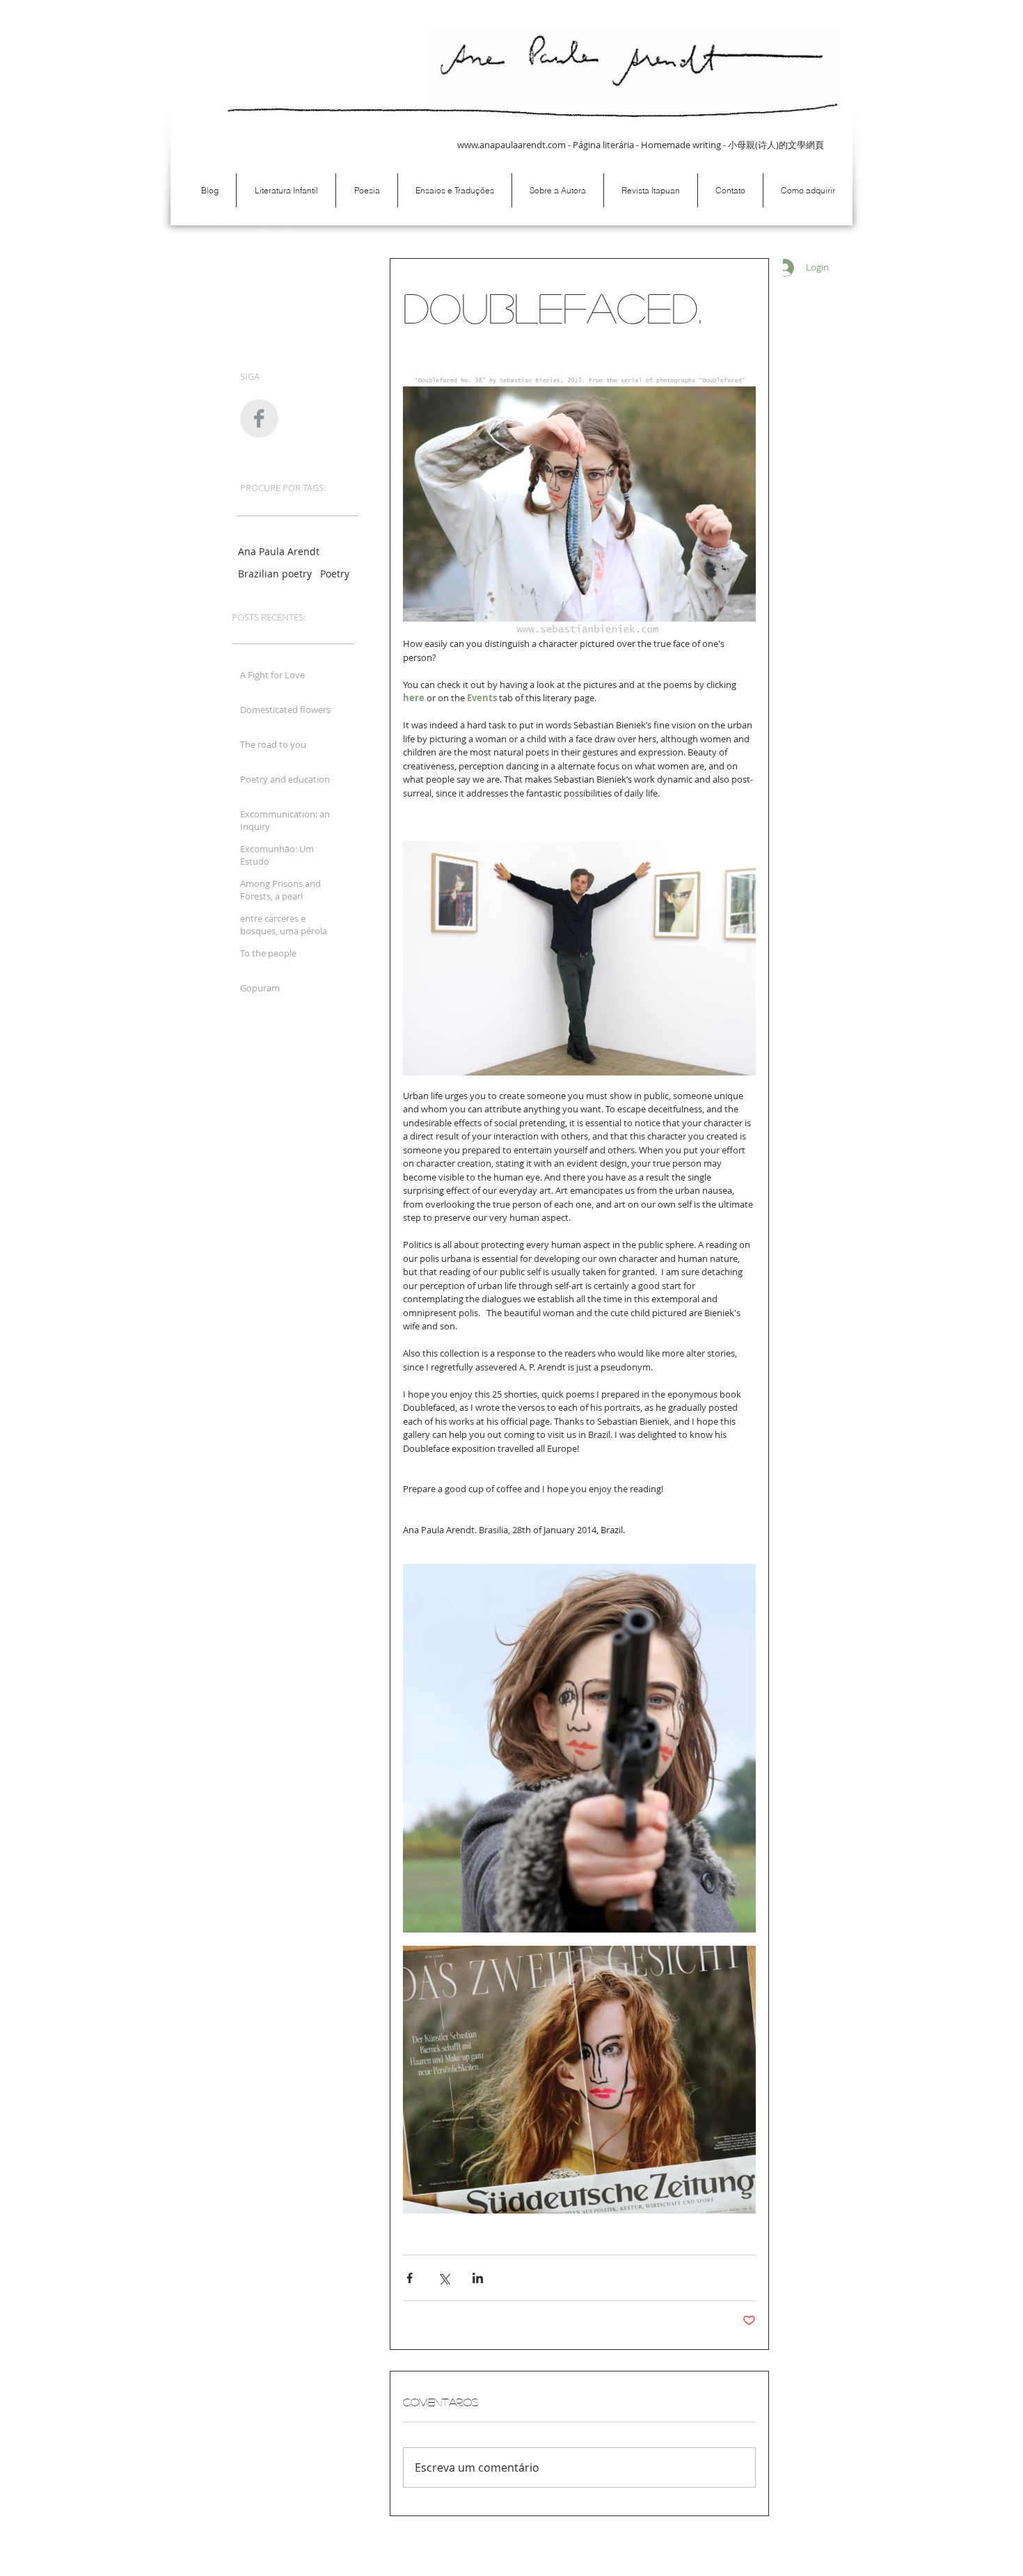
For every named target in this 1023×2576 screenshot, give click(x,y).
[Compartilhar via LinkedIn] (478, 2278)
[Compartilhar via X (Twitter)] (444, 2278)
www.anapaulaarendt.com (511, 145)
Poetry (335, 574)
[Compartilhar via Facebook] (410, 2278)
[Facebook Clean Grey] (259, 418)
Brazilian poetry (275, 574)
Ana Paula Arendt (279, 551)
